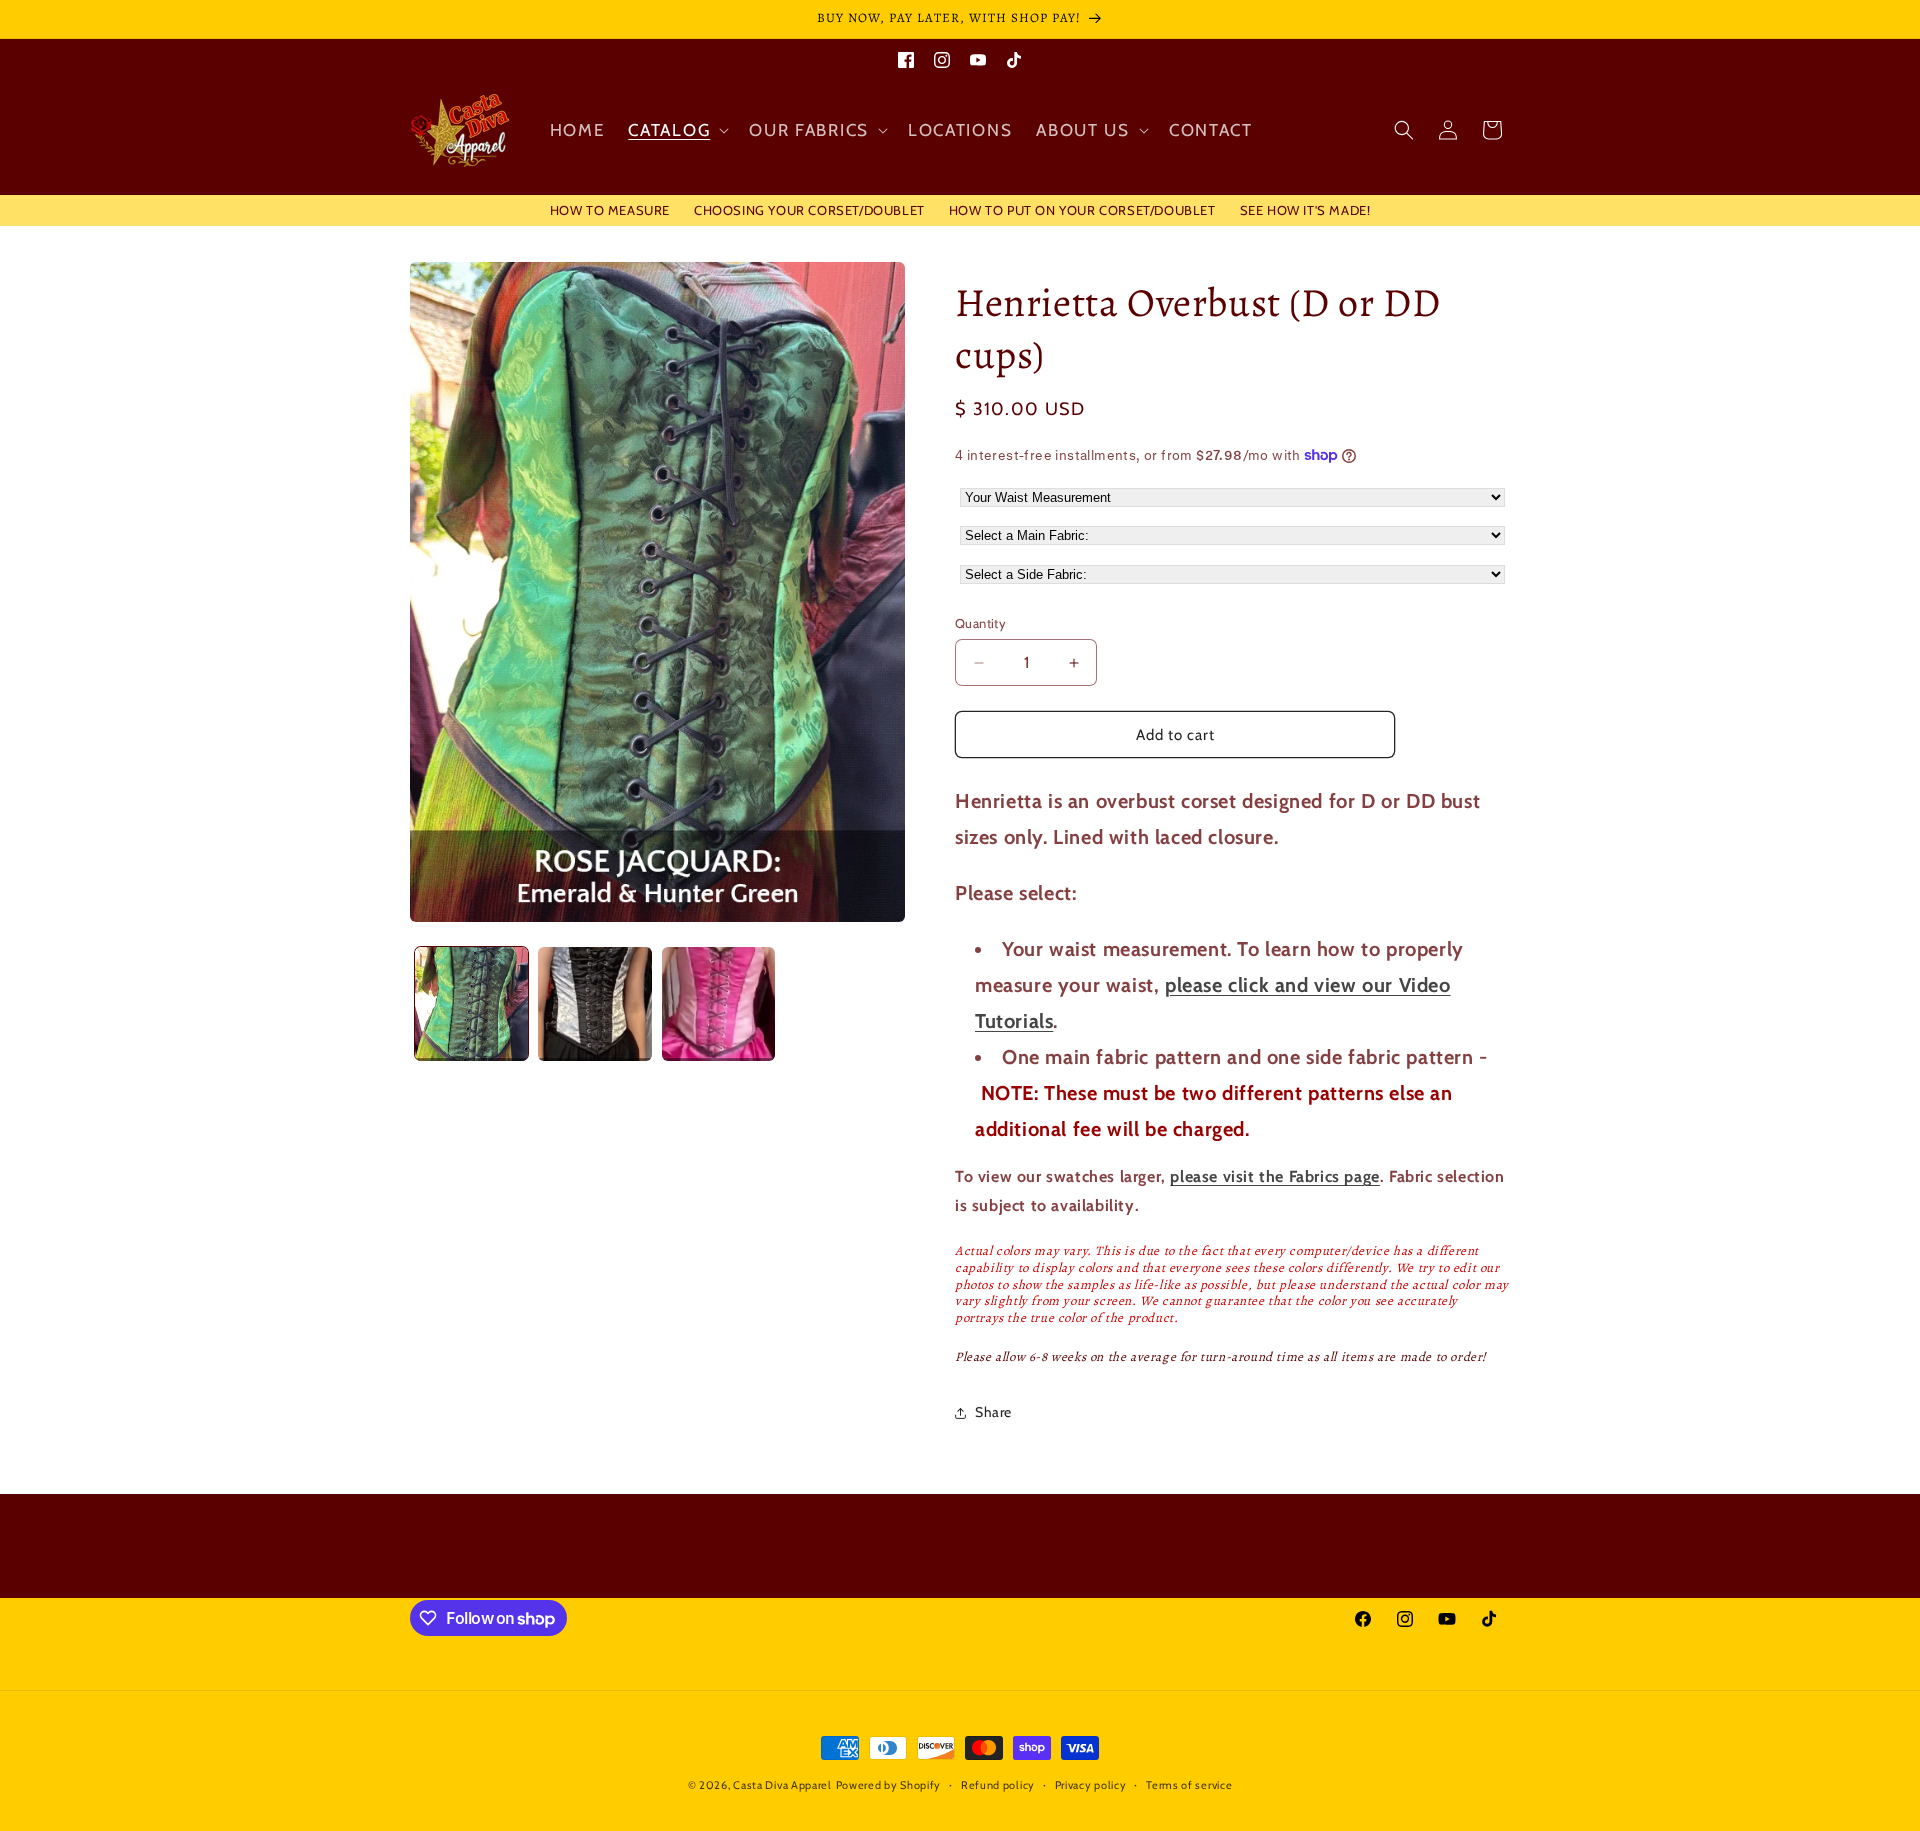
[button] (676, 130)
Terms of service (1189, 1785)
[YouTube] (978, 57)
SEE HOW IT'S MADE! (1305, 210)
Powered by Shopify (889, 1785)
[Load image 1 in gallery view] (471, 1003)
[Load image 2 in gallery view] (594, 1003)
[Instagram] (942, 57)
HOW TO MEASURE (610, 210)
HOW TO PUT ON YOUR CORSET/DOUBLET (1082, 210)
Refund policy (998, 1785)
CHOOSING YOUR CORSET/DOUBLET (809, 210)
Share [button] (993, 1412)
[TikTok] (1014, 57)
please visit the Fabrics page (1274, 1176)
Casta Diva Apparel (782, 1785)
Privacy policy (1091, 1785)
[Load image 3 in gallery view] (718, 1003)
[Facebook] (906, 57)
